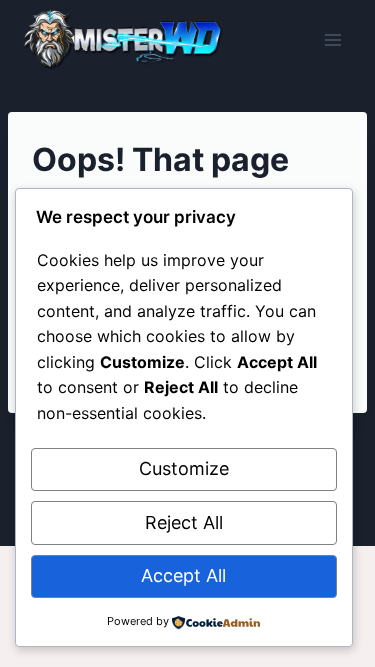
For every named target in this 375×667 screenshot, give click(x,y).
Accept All (183, 575)
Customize (184, 468)
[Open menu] (332, 39)
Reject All (184, 522)
